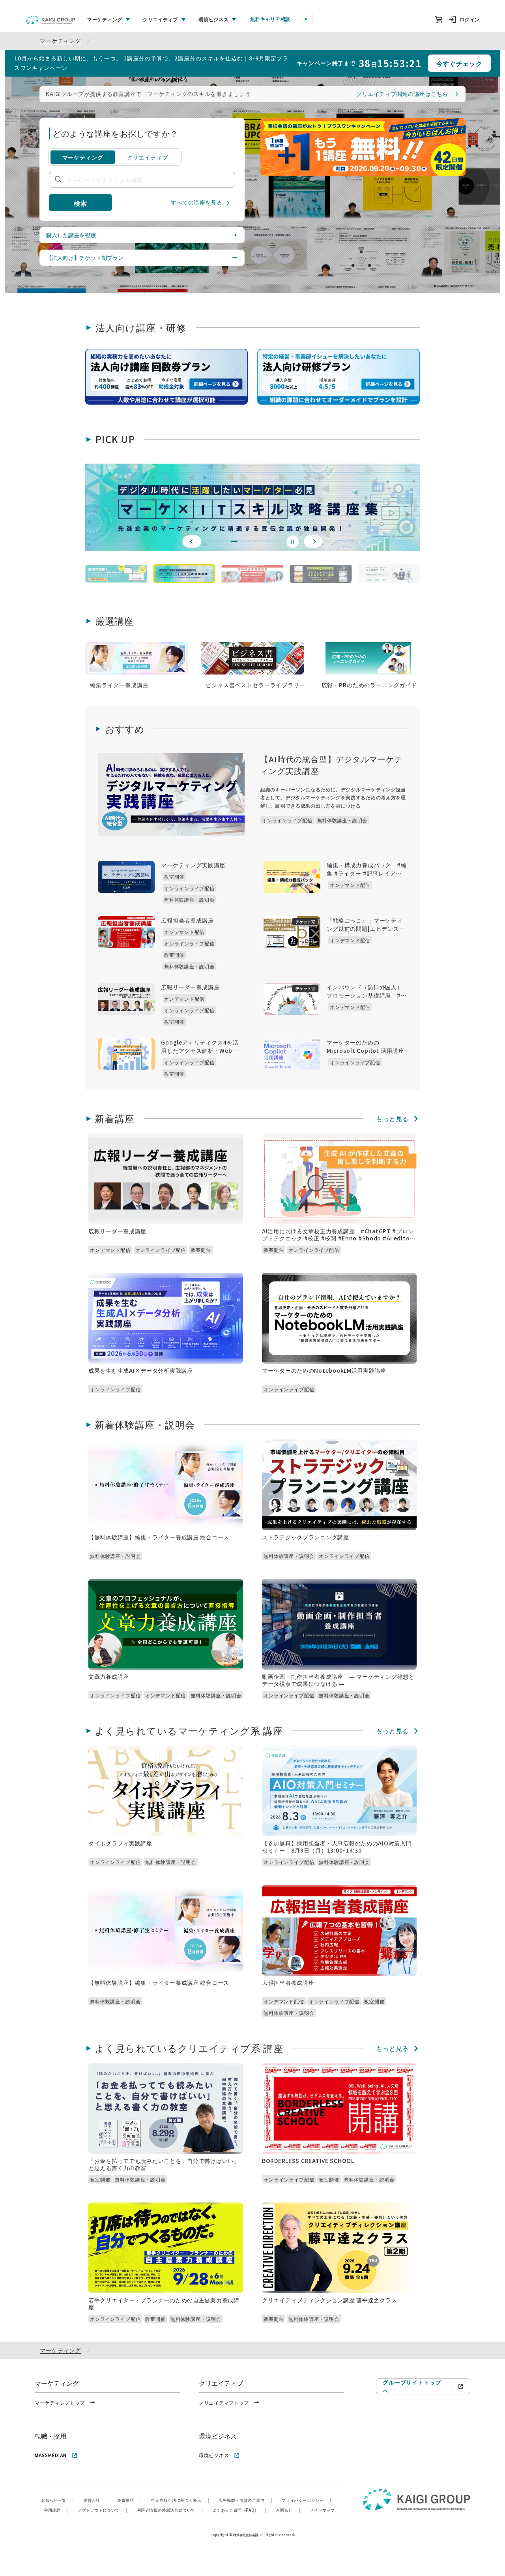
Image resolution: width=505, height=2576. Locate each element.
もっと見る (392, 1119)
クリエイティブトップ (224, 2402)
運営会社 (95, 2500)
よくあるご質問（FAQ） (240, 2510)
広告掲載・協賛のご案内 (245, 2500)
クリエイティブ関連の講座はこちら (402, 94)
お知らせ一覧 (57, 2500)
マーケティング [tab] (105, 19)
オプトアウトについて (103, 2510)
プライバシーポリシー (307, 2500)
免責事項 (129, 2500)
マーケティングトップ (60, 2402)
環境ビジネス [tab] (213, 19)
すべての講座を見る (197, 202)
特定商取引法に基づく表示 (180, 2500)
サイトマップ (322, 2510)
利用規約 (56, 2510)
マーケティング (60, 41)
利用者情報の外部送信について (170, 2510)
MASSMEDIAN (51, 2455)
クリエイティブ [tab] (160, 19)
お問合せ (288, 2510)
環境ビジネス (214, 2455)
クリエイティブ (148, 157)
